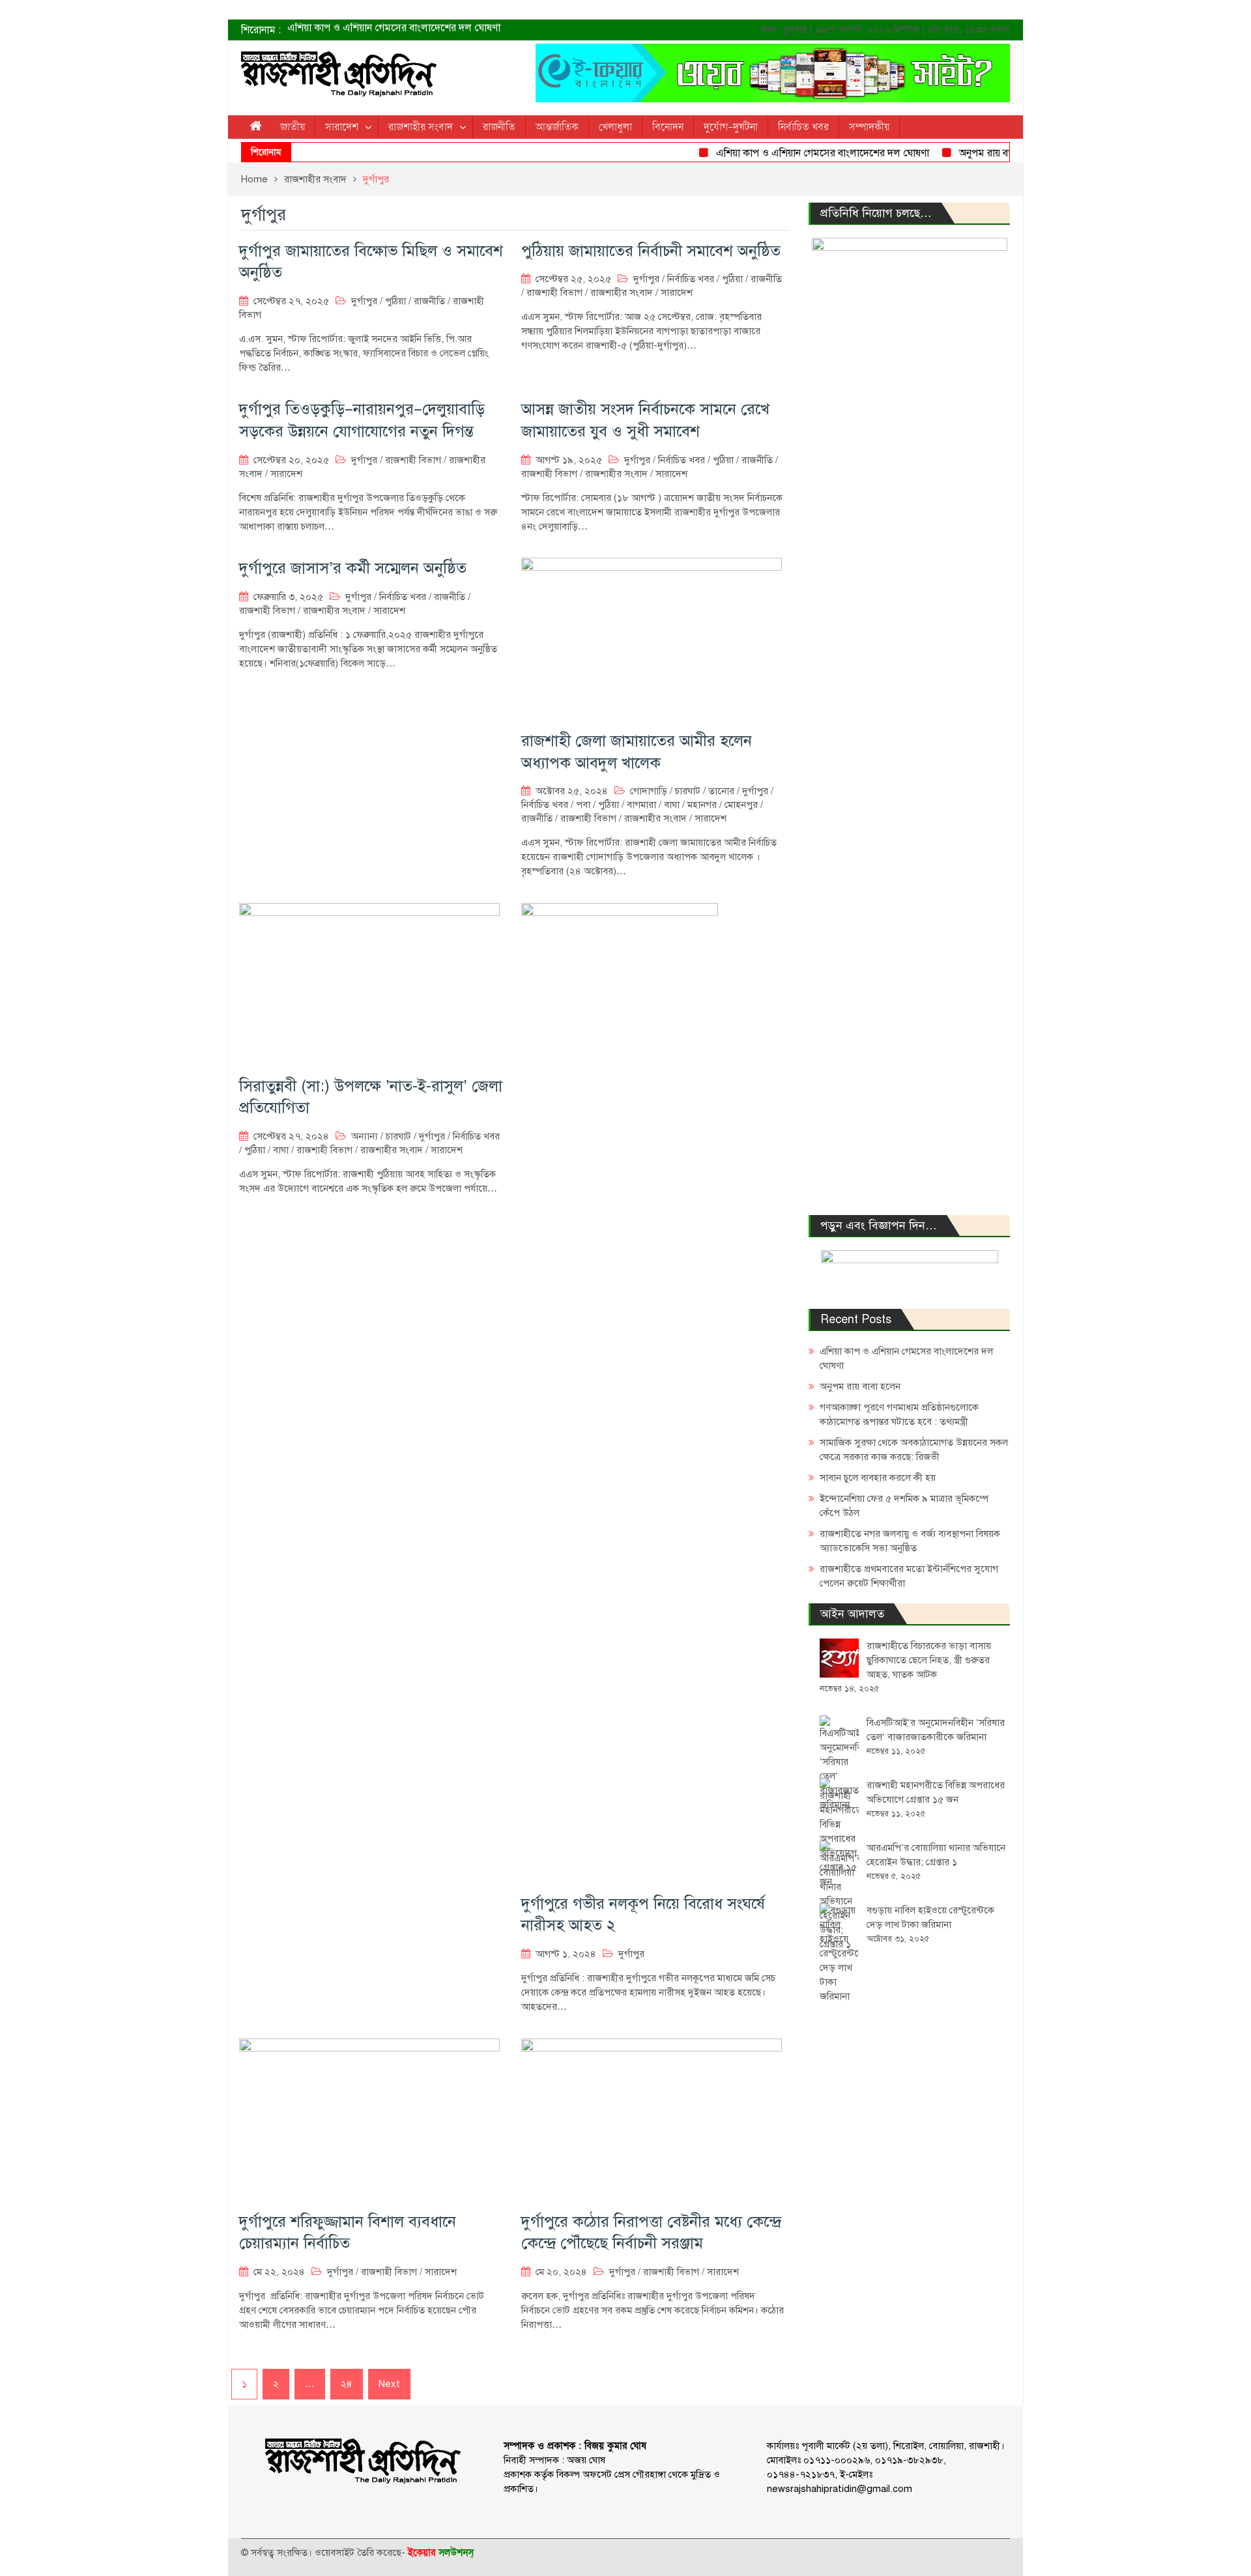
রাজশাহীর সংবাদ (421, 127)
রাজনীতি (499, 127)
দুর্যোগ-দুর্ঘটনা (731, 127)
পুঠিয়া (395, 301)
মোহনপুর (741, 805)
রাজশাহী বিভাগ (554, 293)
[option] (495, 30)
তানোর (721, 791)
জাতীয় (293, 127)
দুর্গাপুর (364, 301)
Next (389, 2384)
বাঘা (672, 805)
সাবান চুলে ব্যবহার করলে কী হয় (878, 1478)
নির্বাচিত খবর (803, 127)
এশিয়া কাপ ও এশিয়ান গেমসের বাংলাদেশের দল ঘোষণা (789, 153)
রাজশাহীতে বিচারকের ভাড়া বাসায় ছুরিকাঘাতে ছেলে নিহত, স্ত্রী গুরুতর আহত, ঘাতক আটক (929, 1660)
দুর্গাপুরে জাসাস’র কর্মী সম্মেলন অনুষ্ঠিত (353, 568)
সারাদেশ (342, 127)
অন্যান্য (365, 1136)
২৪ (347, 2384)
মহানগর (702, 805)
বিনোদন (668, 127)
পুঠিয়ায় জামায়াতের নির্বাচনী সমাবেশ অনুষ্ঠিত (651, 251)
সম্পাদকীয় (869, 127)
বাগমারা (641, 805)
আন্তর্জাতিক (557, 127)
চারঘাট (688, 791)
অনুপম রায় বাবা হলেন (329, 30)
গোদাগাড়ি (649, 791)
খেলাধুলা (615, 127)
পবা (583, 805)
